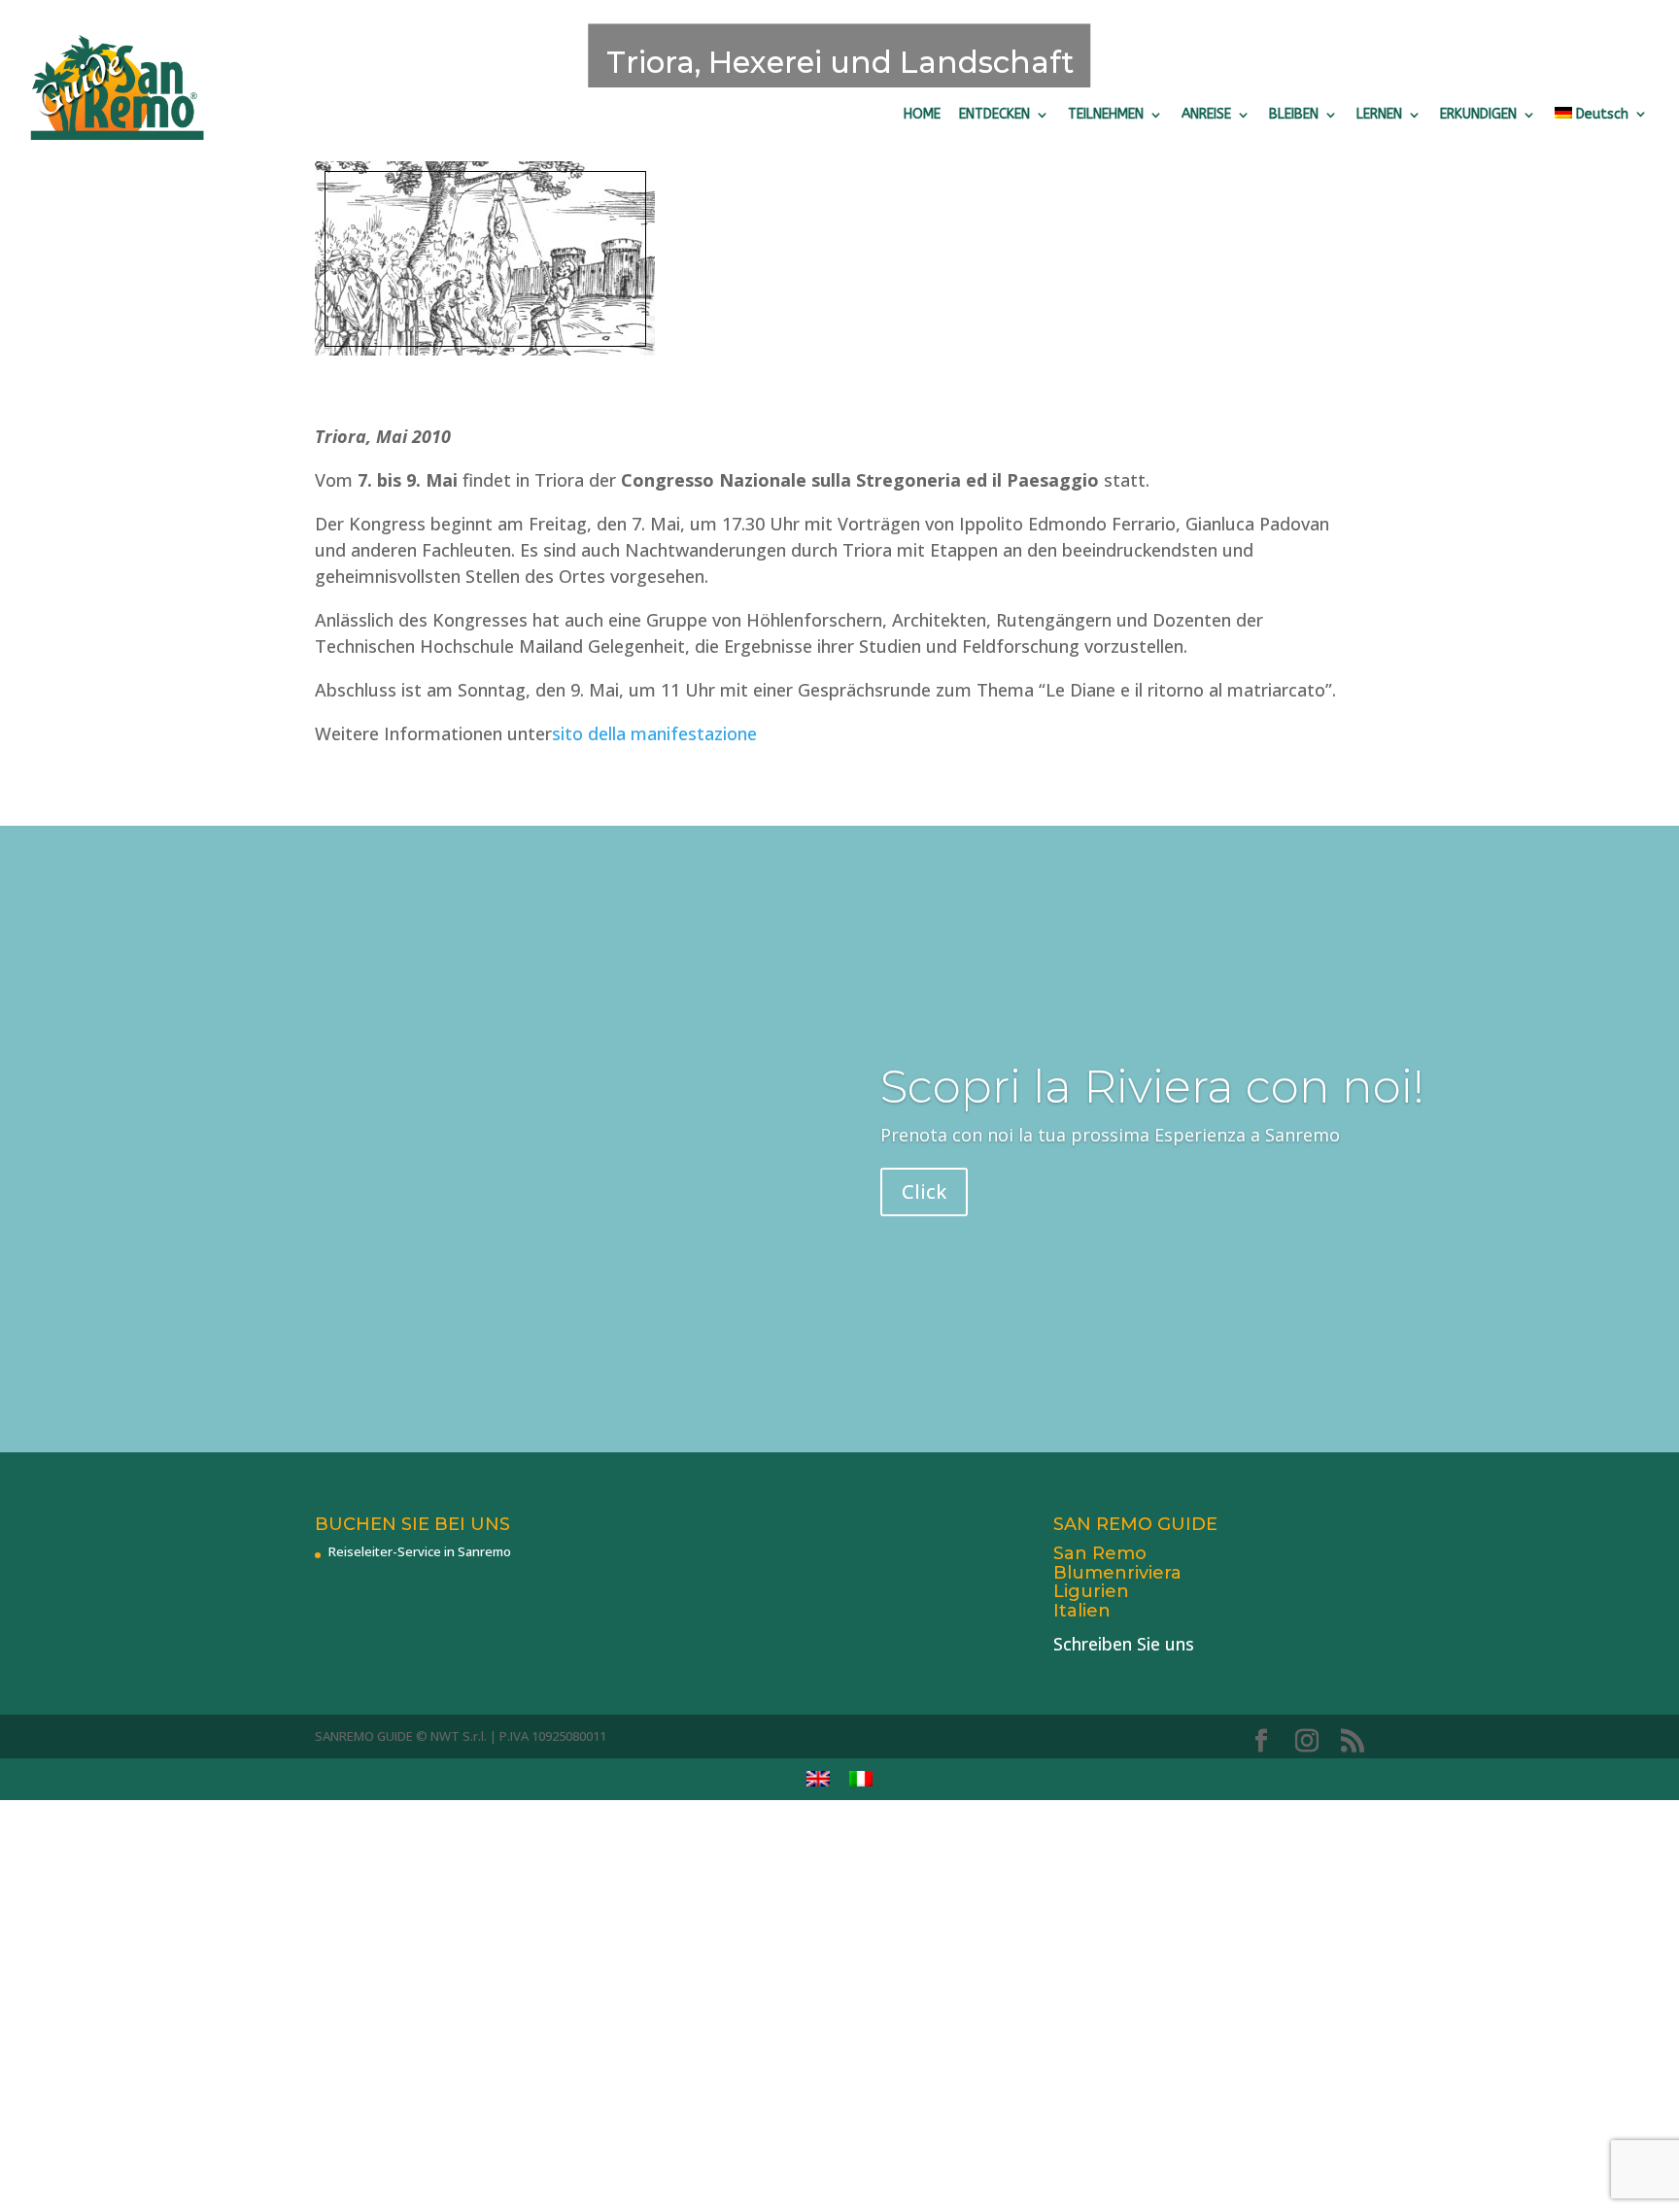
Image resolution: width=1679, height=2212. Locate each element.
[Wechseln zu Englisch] (818, 1779)
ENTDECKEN (994, 114)
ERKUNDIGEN (1478, 114)
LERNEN (1379, 114)
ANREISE (1206, 114)
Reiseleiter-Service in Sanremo (420, 1551)
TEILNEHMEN (1106, 114)
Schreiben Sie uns (1124, 1644)
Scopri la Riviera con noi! (1152, 1087)
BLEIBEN (1294, 114)
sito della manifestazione (654, 733)
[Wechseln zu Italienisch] (861, 1779)
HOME (922, 114)
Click (924, 1191)
